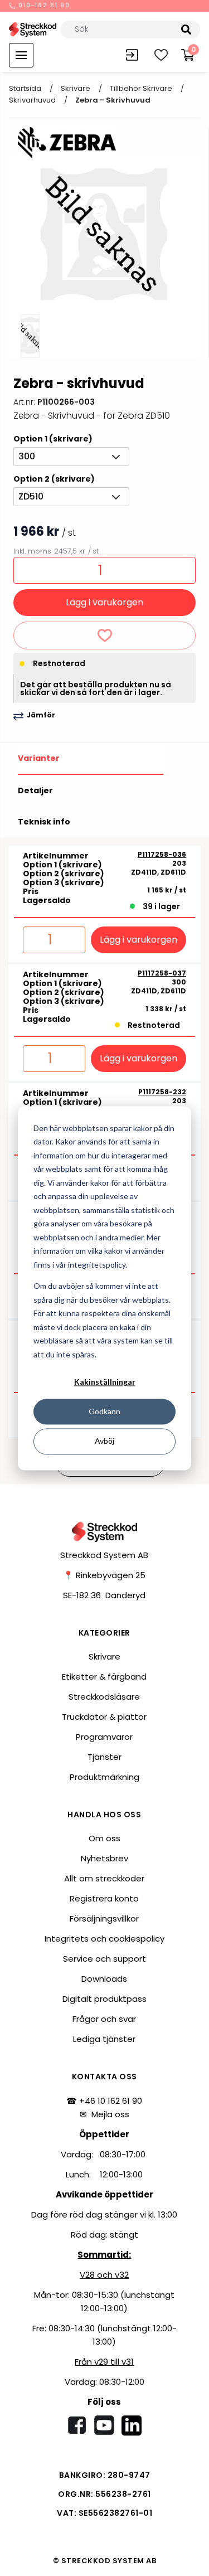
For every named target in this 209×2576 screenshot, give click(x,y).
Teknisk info (44, 822)
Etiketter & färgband (104, 1677)
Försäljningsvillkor (104, 1918)
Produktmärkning (104, 1777)
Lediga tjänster (104, 2039)
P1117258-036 (162, 855)
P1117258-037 (162, 973)
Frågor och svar (104, 2019)
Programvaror (104, 1737)
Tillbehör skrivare (141, 88)
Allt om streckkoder (104, 1878)
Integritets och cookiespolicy (104, 1939)
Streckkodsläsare (104, 1697)
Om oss (104, 1838)
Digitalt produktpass (104, 1999)
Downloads (104, 1979)
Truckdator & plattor (104, 1717)
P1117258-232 (162, 1092)
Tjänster (104, 1757)
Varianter (39, 758)
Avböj (104, 1441)
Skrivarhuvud (32, 100)
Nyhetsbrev (104, 1858)
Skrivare (76, 88)
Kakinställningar (105, 1382)
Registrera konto (104, 1898)
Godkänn (104, 1412)
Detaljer (35, 790)
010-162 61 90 (43, 6)
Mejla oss (110, 2114)
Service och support (104, 1959)
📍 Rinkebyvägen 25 (104, 1575)
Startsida (25, 88)
